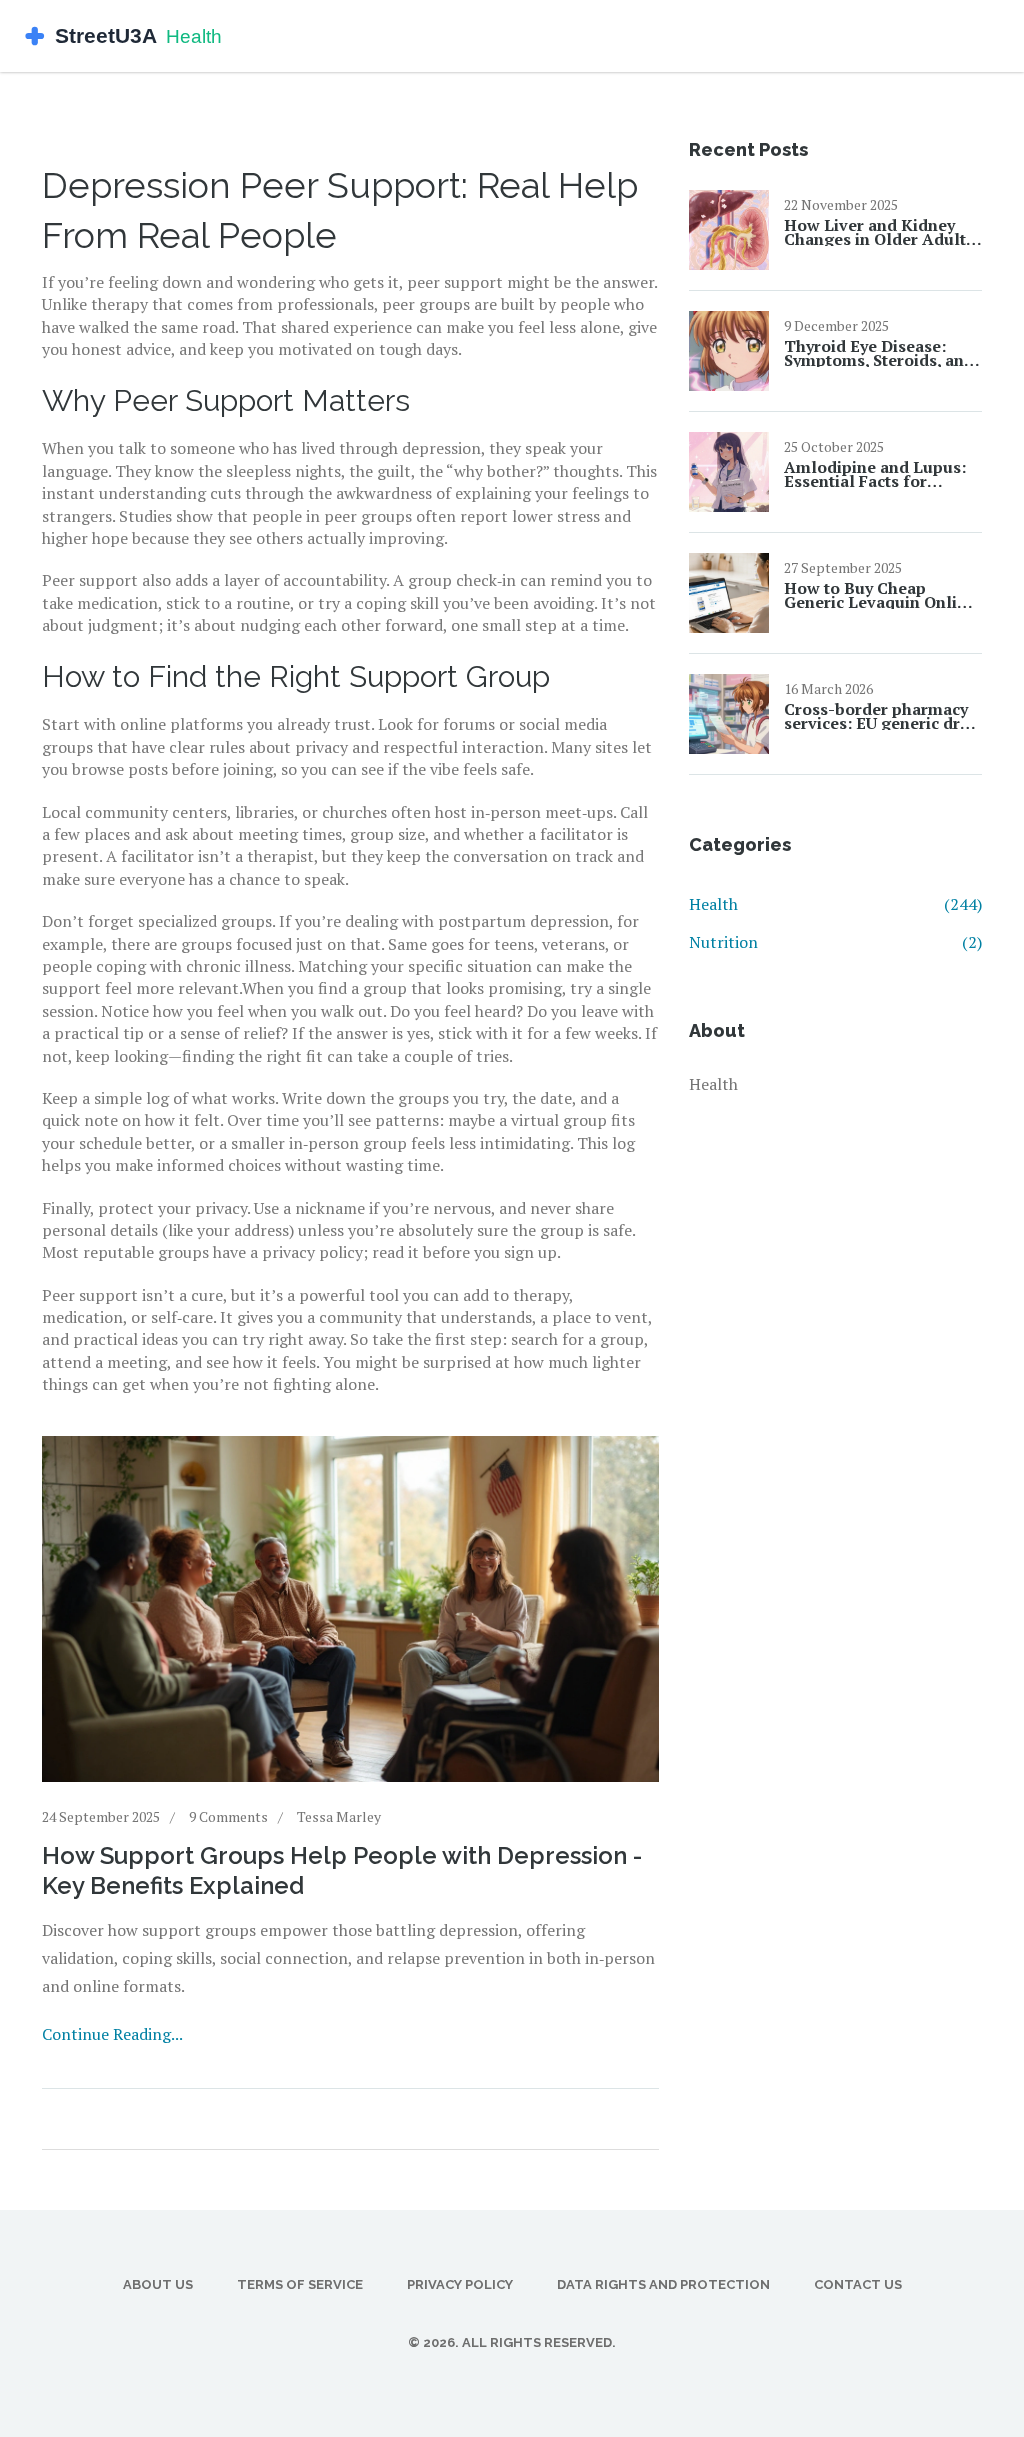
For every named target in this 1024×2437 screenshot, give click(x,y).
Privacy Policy (460, 2284)
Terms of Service (300, 2284)
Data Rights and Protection (663, 2284)
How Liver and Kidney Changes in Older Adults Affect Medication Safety (880, 232)
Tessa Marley (339, 1816)
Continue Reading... (112, 2034)
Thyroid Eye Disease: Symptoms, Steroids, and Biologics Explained (879, 353)
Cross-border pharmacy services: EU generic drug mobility (882, 716)
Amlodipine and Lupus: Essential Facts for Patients (875, 474)
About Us (158, 2284)
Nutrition (835, 942)
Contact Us (858, 2284)
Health (835, 904)
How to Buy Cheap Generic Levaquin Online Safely (880, 595)
